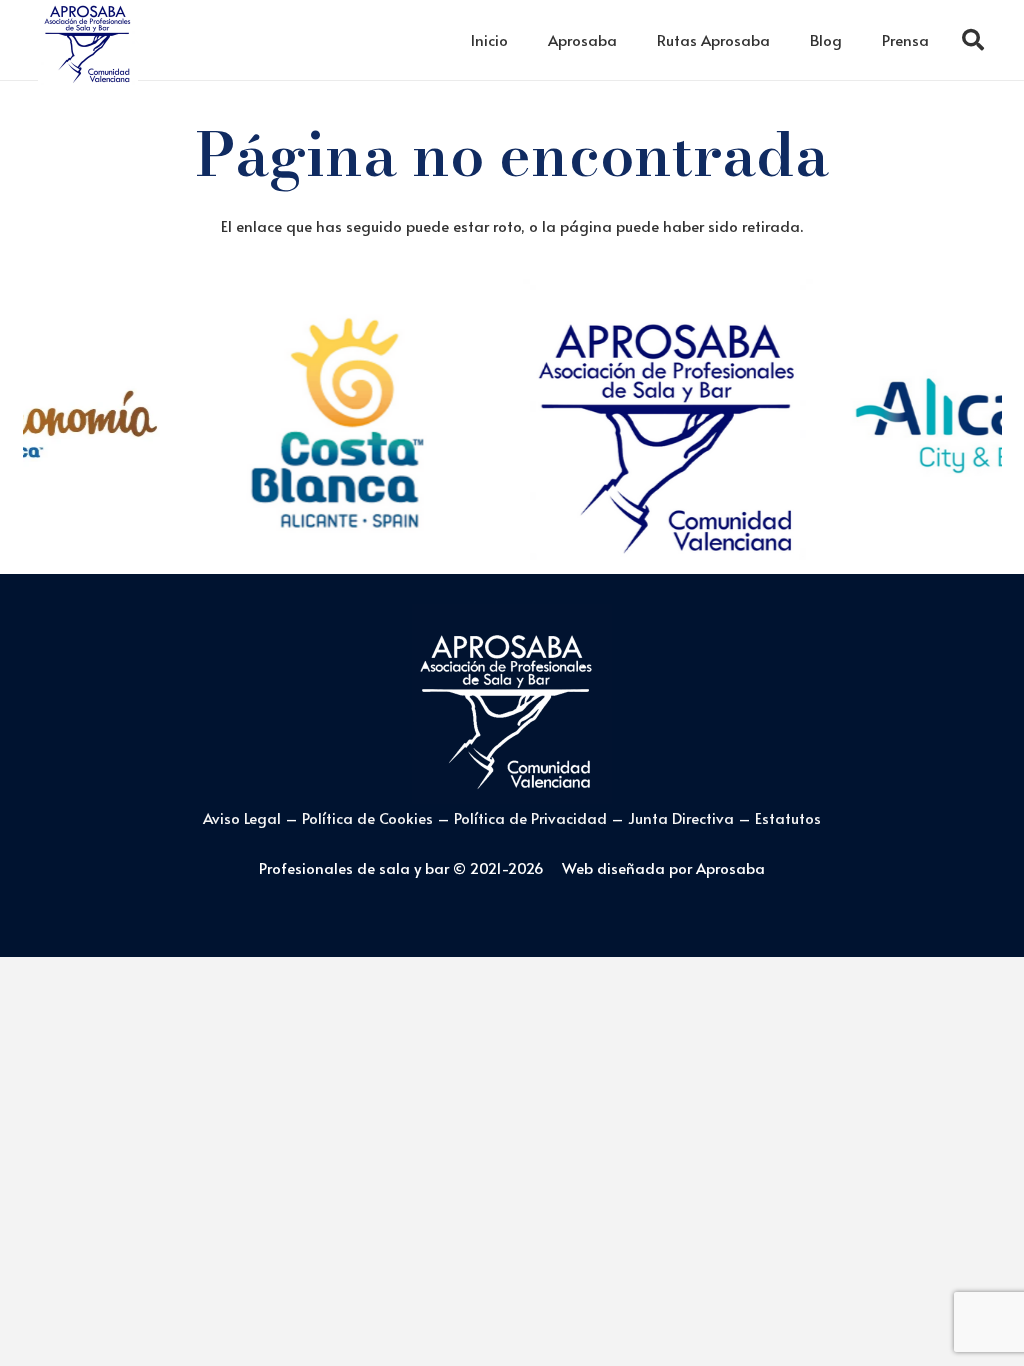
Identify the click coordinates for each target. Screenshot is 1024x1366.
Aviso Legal (242, 817)
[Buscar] (973, 40)
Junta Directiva (683, 817)
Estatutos (788, 817)
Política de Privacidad (532, 817)
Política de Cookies (367, 817)
